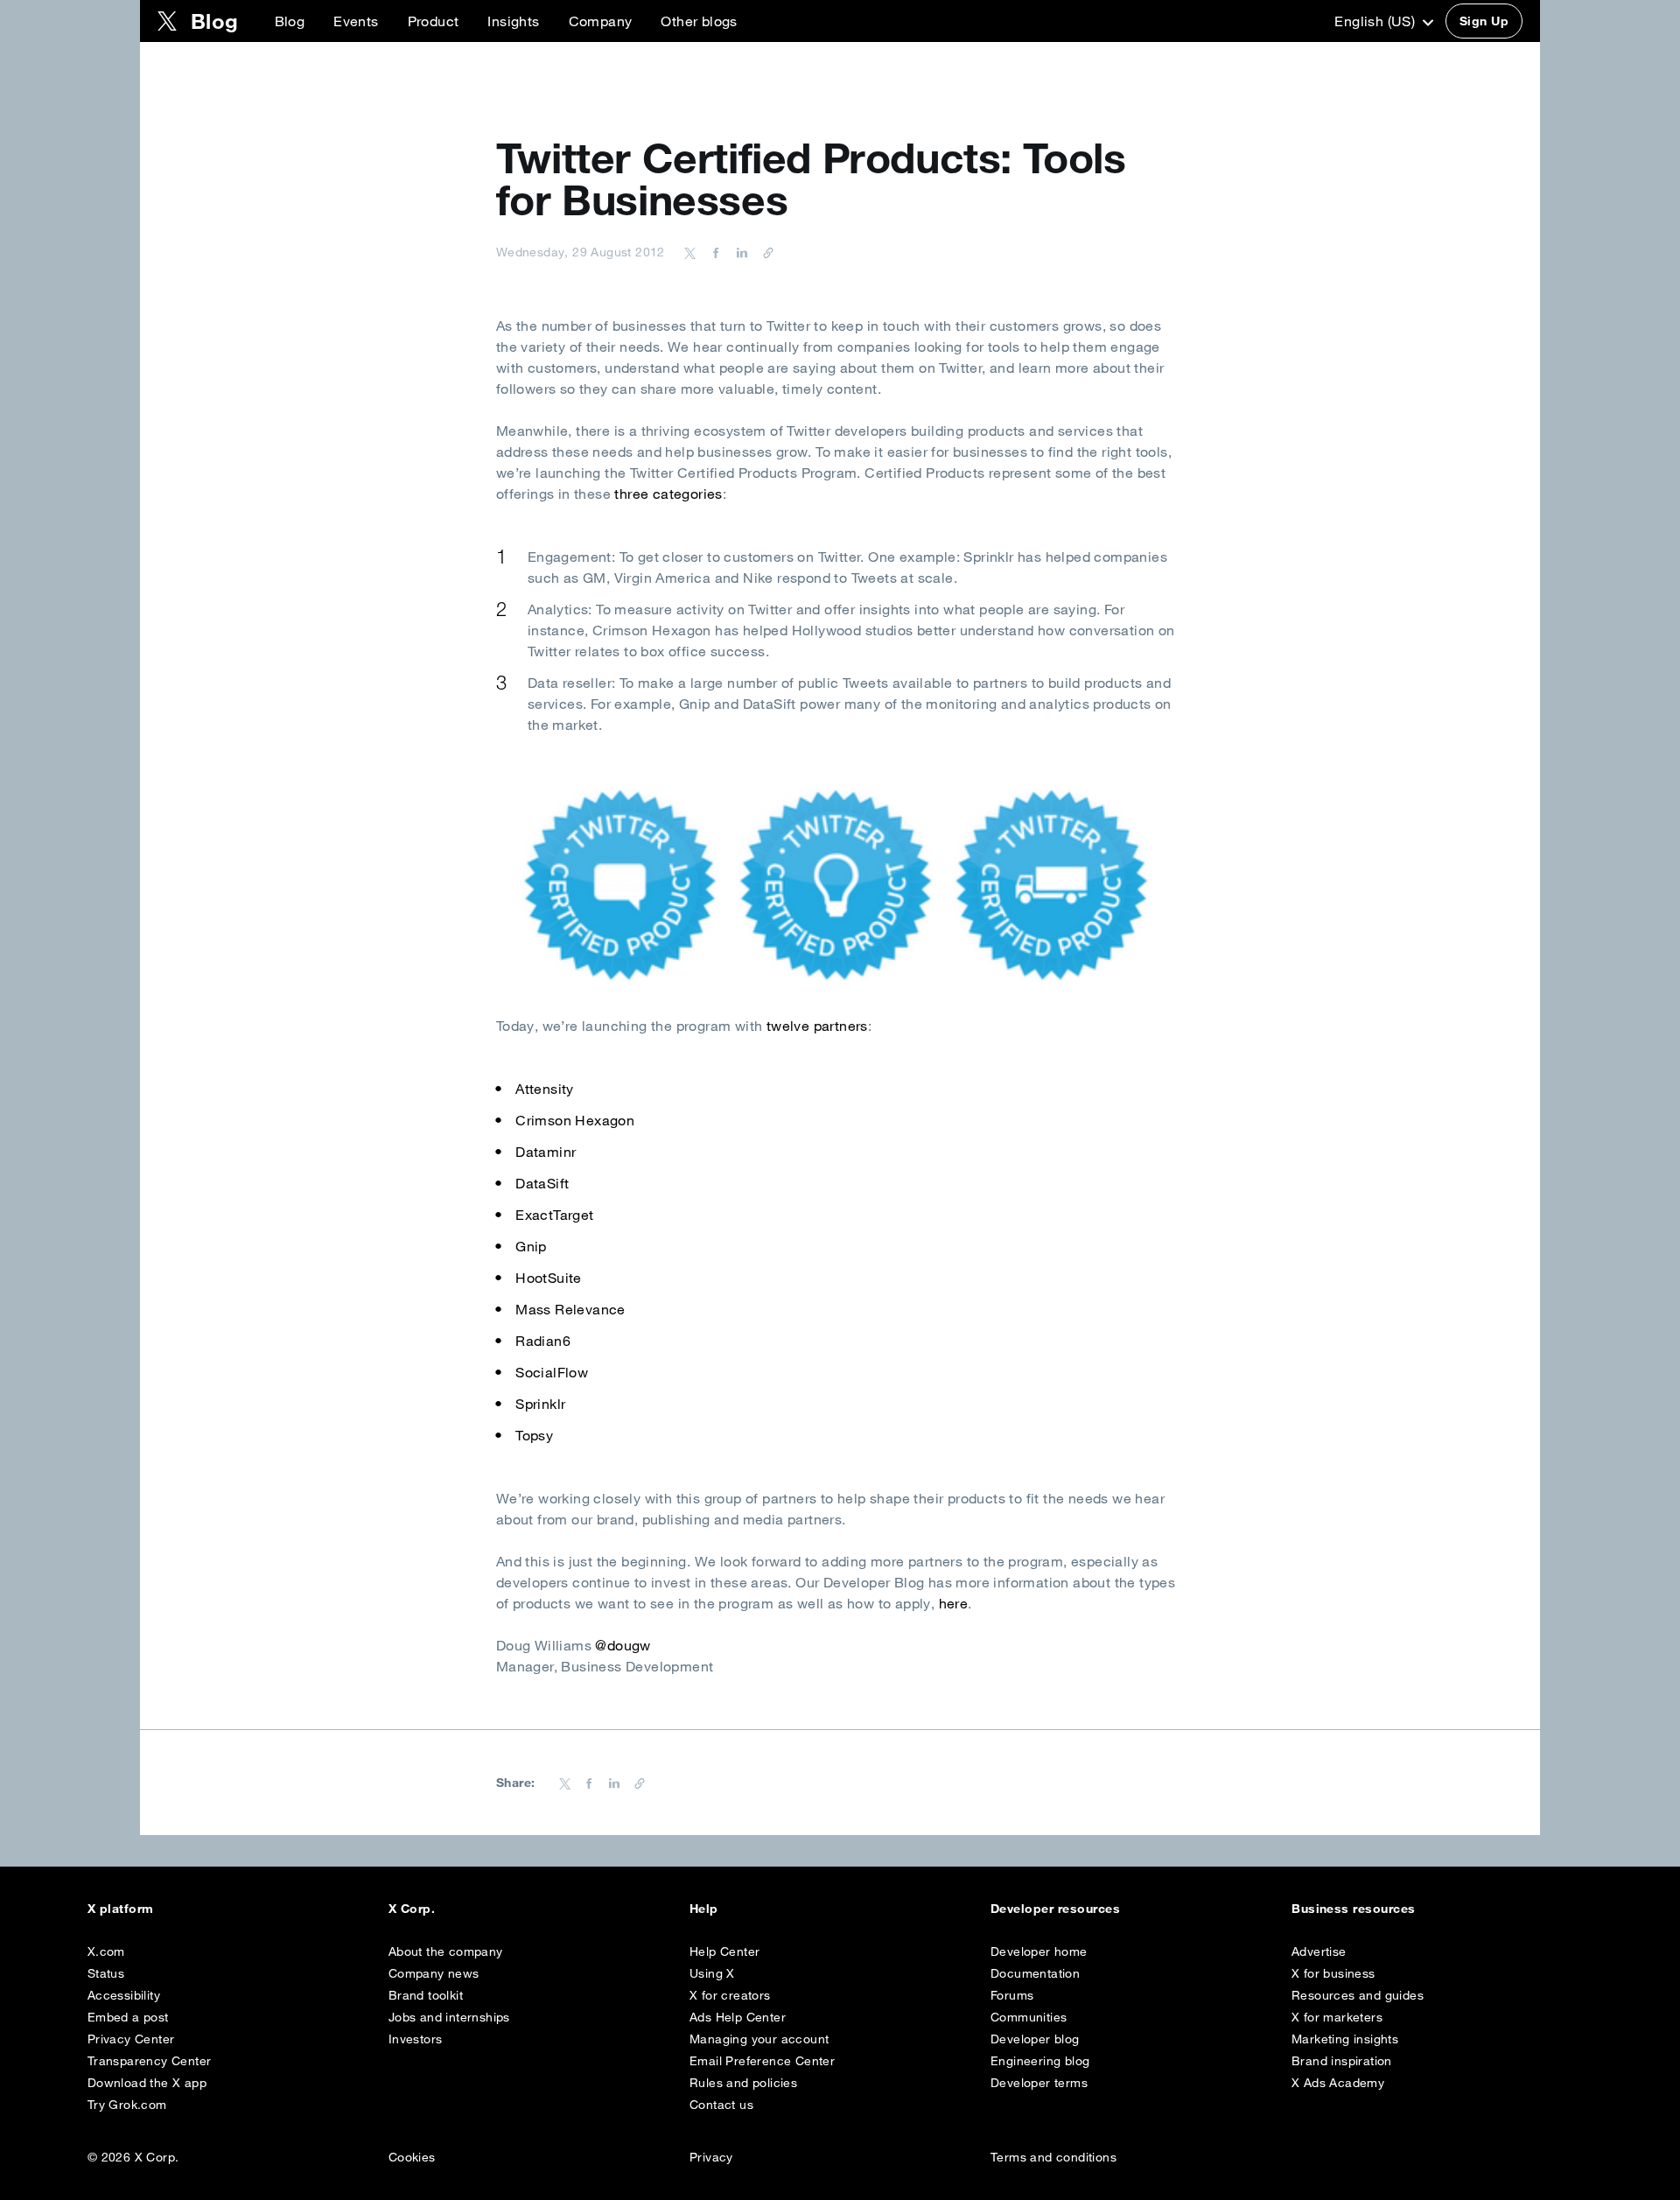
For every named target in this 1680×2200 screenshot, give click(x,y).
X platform (121, 1909)
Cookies (412, 2157)
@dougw (623, 1645)
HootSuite (549, 1278)
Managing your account (759, 2039)
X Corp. (412, 1909)
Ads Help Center (738, 2017)
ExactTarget (554, 1215)
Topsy (534, 1435)
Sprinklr (540, 1404)
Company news (434, 1973)
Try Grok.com (127, 2105)
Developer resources (1055, 1909)
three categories (668, 494)
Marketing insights (1345, 2039)
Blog (290, 21)
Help (704, 1909)
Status (106, 1973)
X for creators (730, 1995)
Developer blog (1035, 2039)
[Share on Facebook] (713, 252)
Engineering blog (1040, 2061)
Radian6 (543, 1341)
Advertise (1319, 1951)
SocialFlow (552, 1372)
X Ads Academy (1338, 2083)
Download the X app (147, 2083)
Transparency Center (150, 2061)
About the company (446, 1951)
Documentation (1035, 1973)
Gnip (531, 1246)
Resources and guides (1358, 1995)
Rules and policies (743, 2083)
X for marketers (1337, 2017)
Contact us (721, 2105)
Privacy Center (131, 2039)
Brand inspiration (1342, 2061)
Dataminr (546, 1152)
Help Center (724, 1951)
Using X (712, 1973)
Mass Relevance (570, 1309)
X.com (106, 1951)
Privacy (711, 2157)
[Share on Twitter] (690, 252)
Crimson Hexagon (575, 1120)
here (954, 1603)
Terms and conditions (1053, 2157)
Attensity (545, 1089)
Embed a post (128, 2017)
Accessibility (124, 1995)
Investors (416, 2039)
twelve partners (817, 1026)
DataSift (542, 1183)
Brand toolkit (426, 1995)
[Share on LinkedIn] (739, 252)
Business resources (1354, 1909)
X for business (1333, 1973)
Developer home (1039, 1951)
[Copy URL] (764, 252)
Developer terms (1039, 2083)
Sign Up (1484, 21)
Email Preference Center (762, 2061)
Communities (1029, 2017)
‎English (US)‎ (1376, 21)
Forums (1012, 1995)
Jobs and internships (449, 2017)
